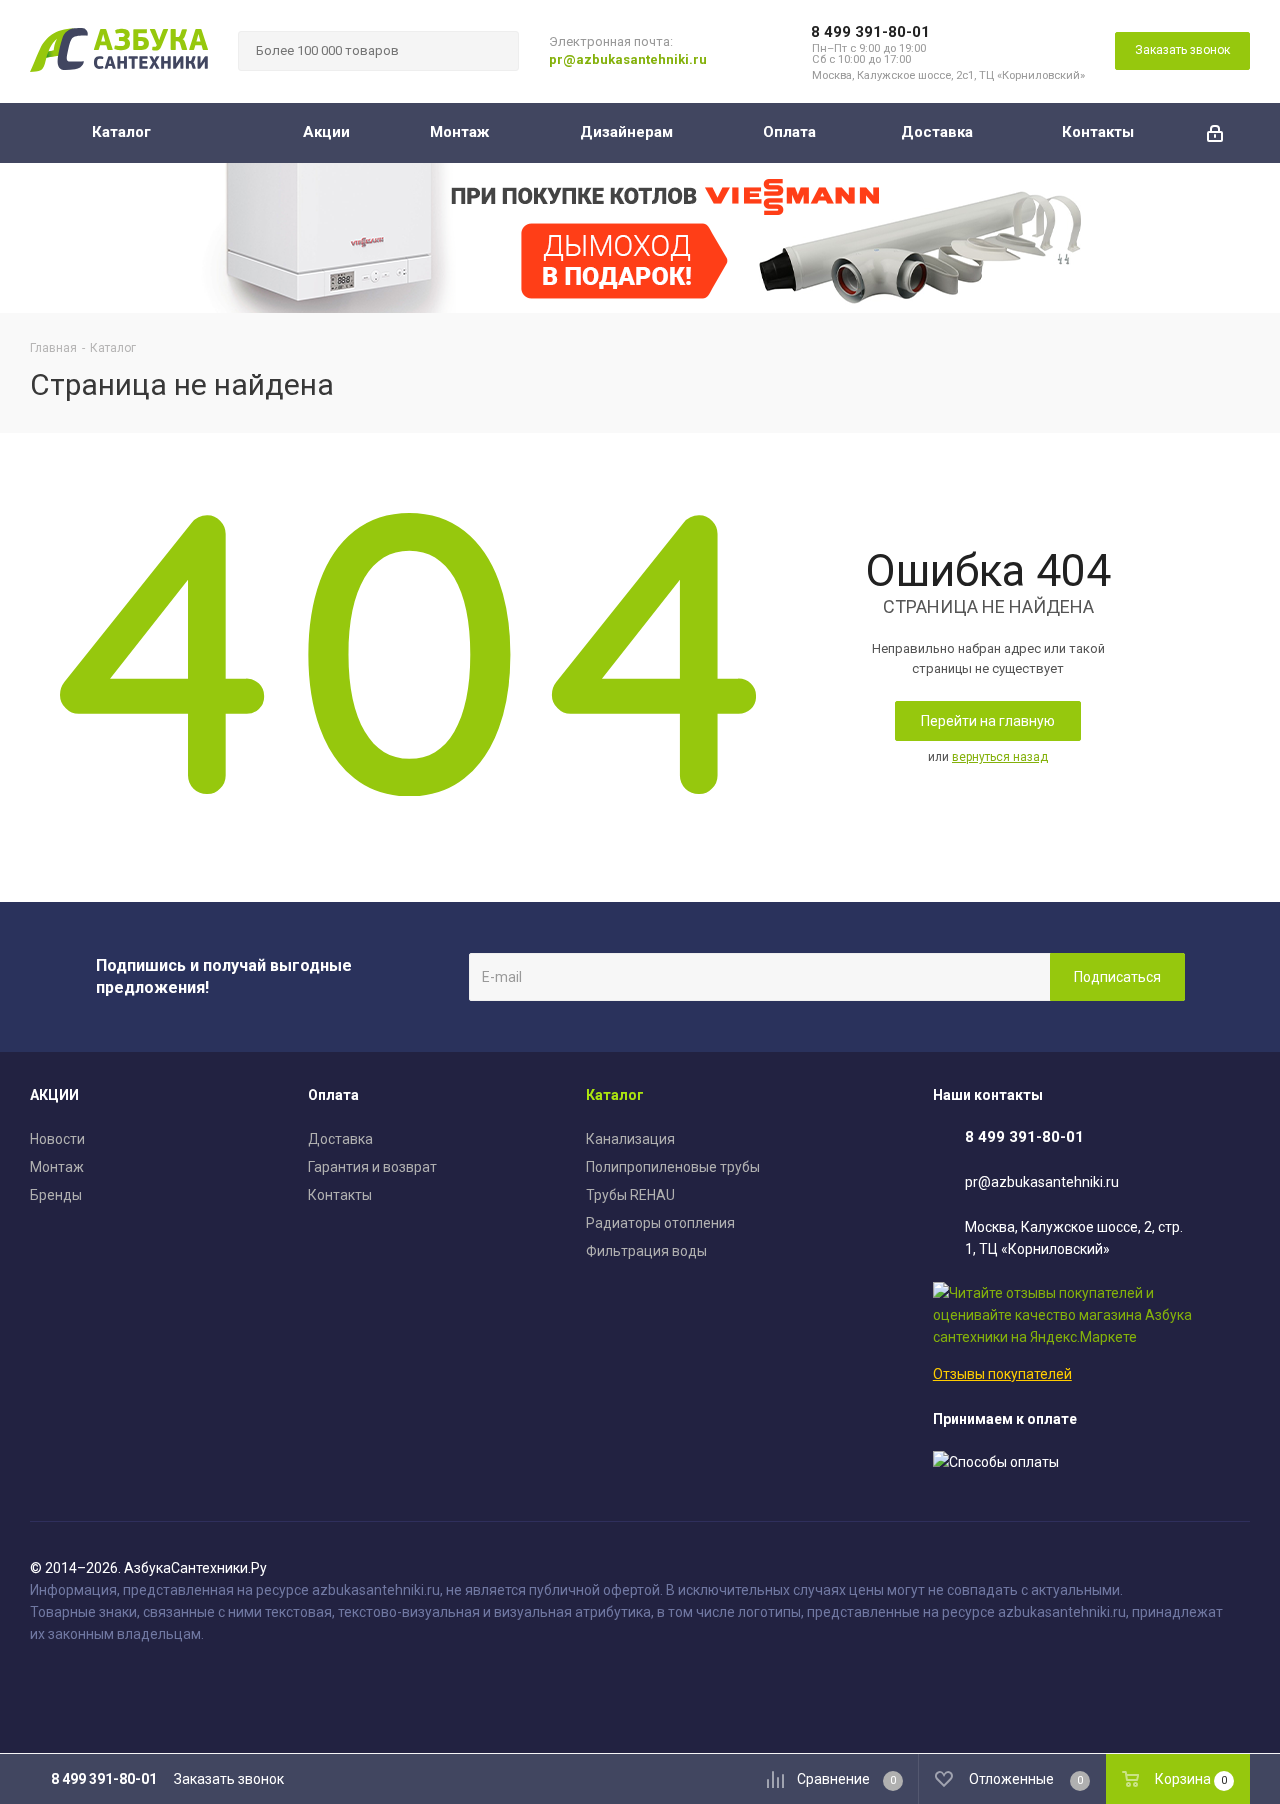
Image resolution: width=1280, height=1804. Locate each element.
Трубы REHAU (630, 1195)
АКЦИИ (54, 1095)
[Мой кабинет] (1215, 133)
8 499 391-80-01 (870, 32)
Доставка (340, 1139)
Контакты (340, 1195)
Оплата (333, 1095)
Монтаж (57, 1167)
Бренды (56, 1195)
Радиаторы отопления (660, 1223)
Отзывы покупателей (1002, 1374)
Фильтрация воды (646, 1251)
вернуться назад (1000, 757)
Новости (57, 1139)
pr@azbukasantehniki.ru (628, 59)
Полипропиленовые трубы (673, 1167)
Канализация (630, 1139)
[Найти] (495, 51)
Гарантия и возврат (372, 1167)
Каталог (615, 1095)
